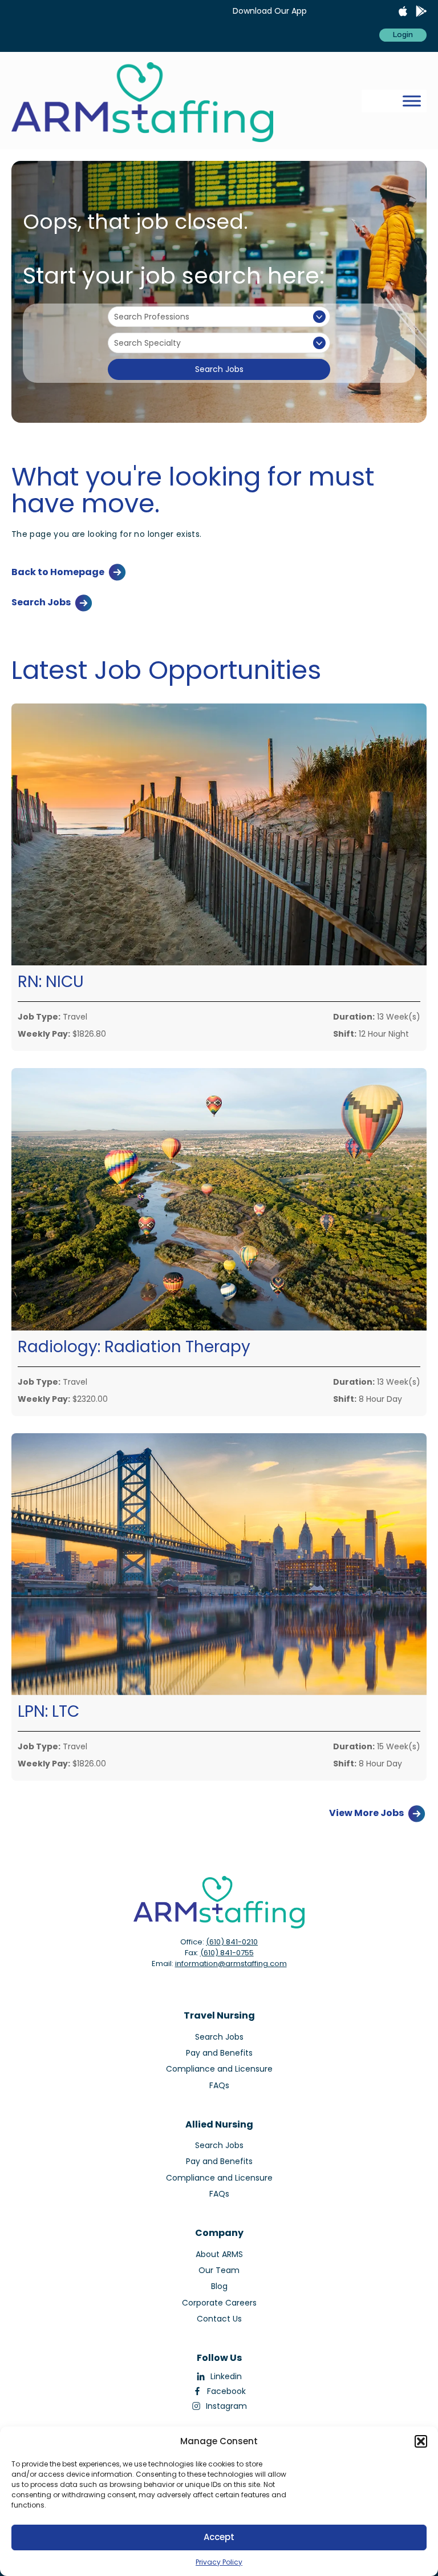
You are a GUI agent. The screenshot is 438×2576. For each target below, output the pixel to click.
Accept (219, 2537)
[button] (421, 2441)
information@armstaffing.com (231, 1964)
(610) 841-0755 (227, 1953)
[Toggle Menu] (412, 101)
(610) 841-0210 (232, 1942)
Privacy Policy (219, 2562)
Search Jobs (219, 369)
